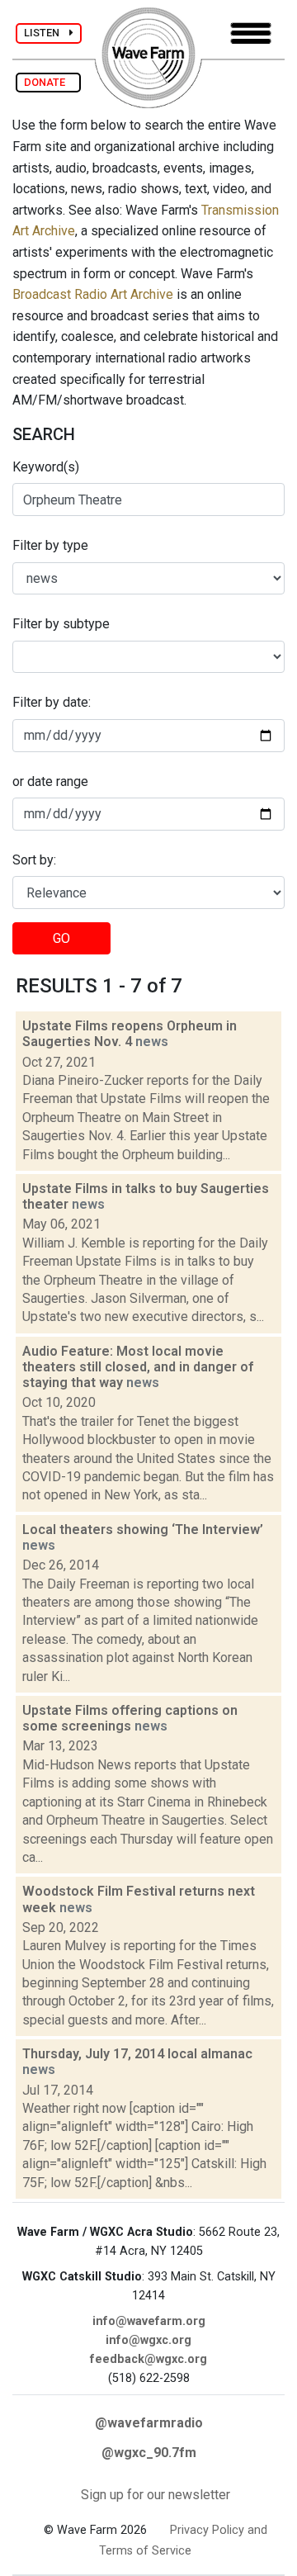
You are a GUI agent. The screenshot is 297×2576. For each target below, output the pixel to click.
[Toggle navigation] (251, 33)
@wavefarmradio (149, 2423)
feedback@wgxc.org (148, 2359)
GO (61, 938)
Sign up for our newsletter (156, 2495)
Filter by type (50, 545)
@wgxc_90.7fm (149, 2453)
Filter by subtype (61, 624)
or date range (50, 781)
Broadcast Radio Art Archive (93, 294)
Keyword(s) (46, 467)
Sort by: (34, 860)
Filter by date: (52, 702)
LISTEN (47, 33)
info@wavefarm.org (149, 2321)
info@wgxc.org (148, 2340)
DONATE (48, 82)
